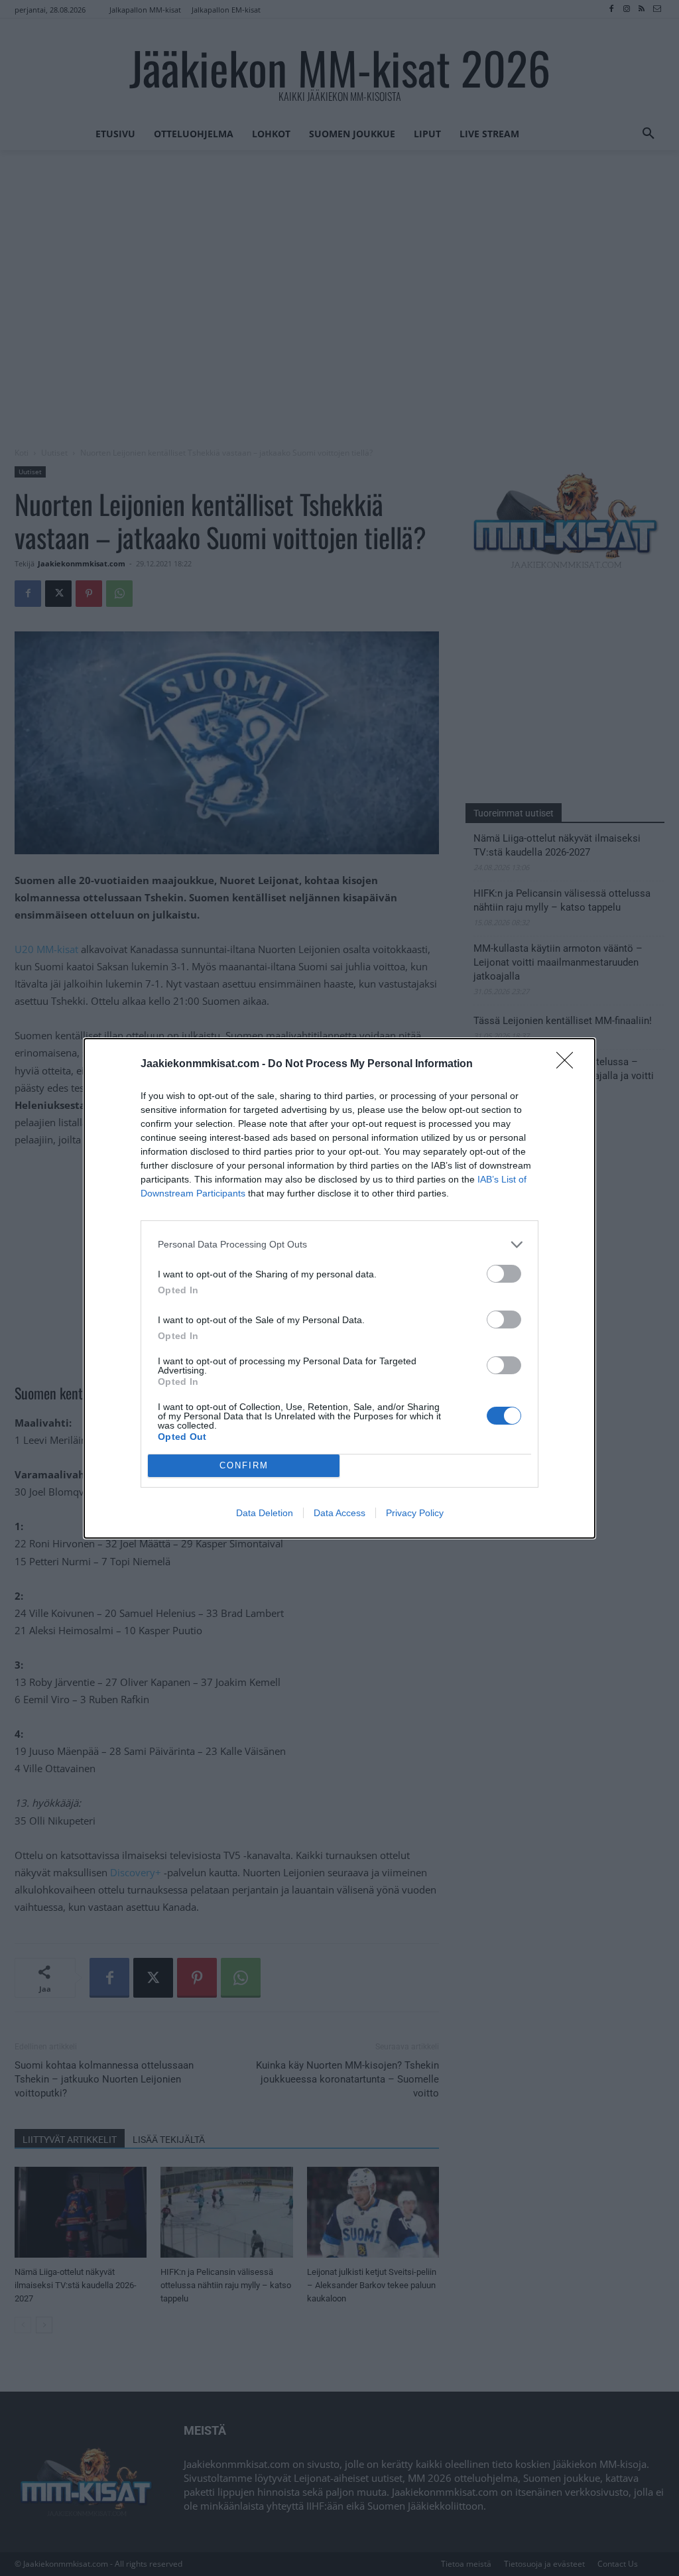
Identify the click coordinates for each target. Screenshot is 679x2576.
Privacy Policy (415, 1513)
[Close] (569, 1064)
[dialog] (339, 1288)
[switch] (504, 1274)
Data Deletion (265, 1513)
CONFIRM (244, 1465)
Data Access (339, 1513)
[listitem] (339, 1245)
